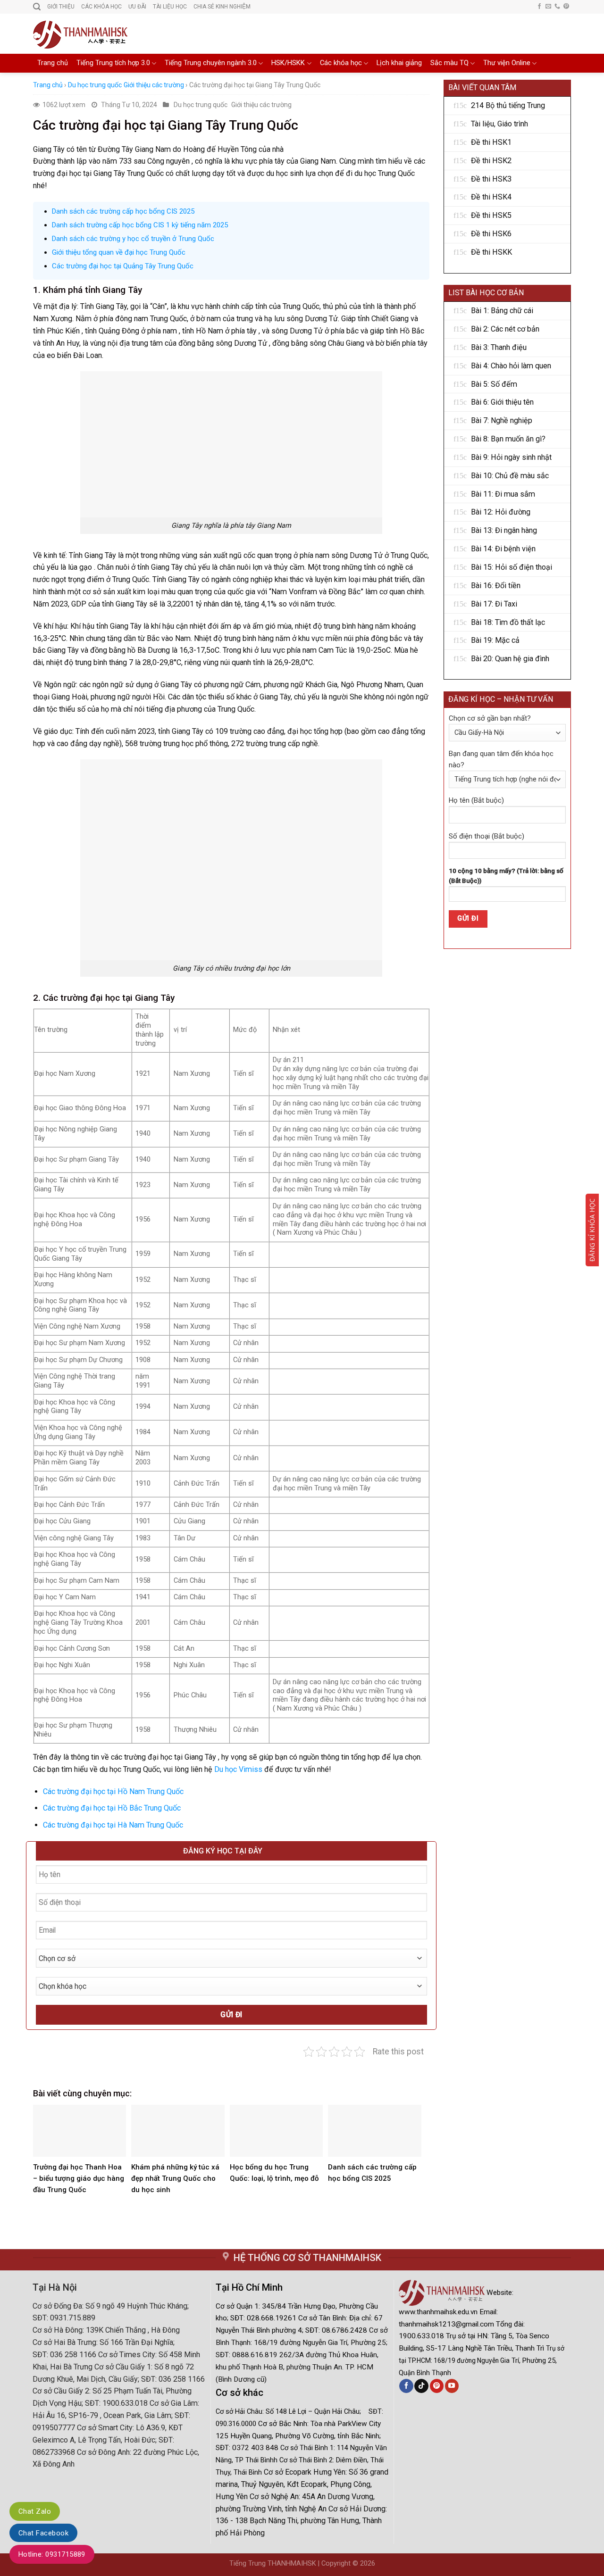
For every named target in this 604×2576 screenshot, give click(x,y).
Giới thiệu (61, 7)
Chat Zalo (35, 2511)
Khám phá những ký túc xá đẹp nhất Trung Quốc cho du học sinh (175, 2178)
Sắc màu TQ (449, 63)
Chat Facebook (43, 2533)
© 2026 (364, 2564)
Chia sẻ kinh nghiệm (222, 7)
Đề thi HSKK (491, 252)
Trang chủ (53, 63)
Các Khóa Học (101, 7)
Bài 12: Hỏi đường (501, 512)
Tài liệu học (170, 7)
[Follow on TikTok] (421, 2386)
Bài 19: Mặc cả (495, 640)
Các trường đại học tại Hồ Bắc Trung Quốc (112, 1808)
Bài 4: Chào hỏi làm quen (511, 366)
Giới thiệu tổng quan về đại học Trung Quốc (119, 252)
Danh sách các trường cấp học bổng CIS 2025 (123, 211)
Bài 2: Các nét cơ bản (505, 329)
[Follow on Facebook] (539, 7)
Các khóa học (341, 63)
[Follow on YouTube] (452, 2386)
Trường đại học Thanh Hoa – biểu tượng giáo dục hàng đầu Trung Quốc (79, 2178)
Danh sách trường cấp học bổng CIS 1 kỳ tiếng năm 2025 (140, 225)
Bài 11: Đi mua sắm (503, 494)
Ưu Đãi (137, 7)
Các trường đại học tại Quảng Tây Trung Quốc (123, 266)
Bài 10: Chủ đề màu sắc (510, 476)
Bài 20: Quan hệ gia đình (510, 659)
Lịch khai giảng (399, 63)
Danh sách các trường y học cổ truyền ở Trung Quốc (133, 239)
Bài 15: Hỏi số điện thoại (512, 567)
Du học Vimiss (238, 1769)
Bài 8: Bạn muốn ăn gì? (508, 439)
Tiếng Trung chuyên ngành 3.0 (211, 63)
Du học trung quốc (95, 85)
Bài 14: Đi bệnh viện (503, 549)
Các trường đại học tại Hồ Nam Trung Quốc (113, 1791)
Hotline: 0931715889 (52, 2554)
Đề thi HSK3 (491, 179)
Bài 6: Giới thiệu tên (502, 402)
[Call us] (557, 7)
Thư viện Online (507, 63)
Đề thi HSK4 (491, 197)
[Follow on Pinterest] (566, 7)
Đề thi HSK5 (491, 215)
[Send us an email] (548, 7)
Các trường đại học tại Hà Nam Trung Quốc (113, 1825)
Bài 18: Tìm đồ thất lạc (508, 622)
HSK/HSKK (288, 63)
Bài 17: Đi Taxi (494, 604)
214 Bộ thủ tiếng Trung (508, 105)
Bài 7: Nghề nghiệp (502, 420)
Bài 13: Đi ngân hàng (504, 530)
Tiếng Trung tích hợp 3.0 (113, 63)
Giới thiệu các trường (154, 85)
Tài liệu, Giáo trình (499, 124)
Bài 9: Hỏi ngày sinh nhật (511, 457)
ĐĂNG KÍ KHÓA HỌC (592, 1230)
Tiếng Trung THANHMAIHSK (273, 2564)
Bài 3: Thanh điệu (499, 347)
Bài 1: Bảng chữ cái (502, 311)
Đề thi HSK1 (491, 142)
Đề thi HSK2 (491, 161)
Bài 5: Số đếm (494, 384)
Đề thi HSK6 (491, 234)
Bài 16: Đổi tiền (496, 586)
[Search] (37, 7)
